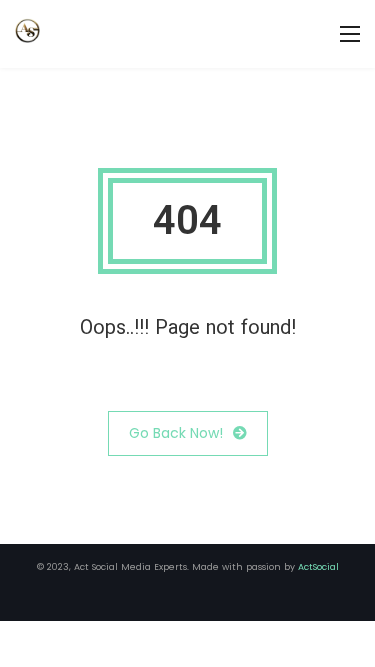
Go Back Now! (176, 433)
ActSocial (318, 567)
